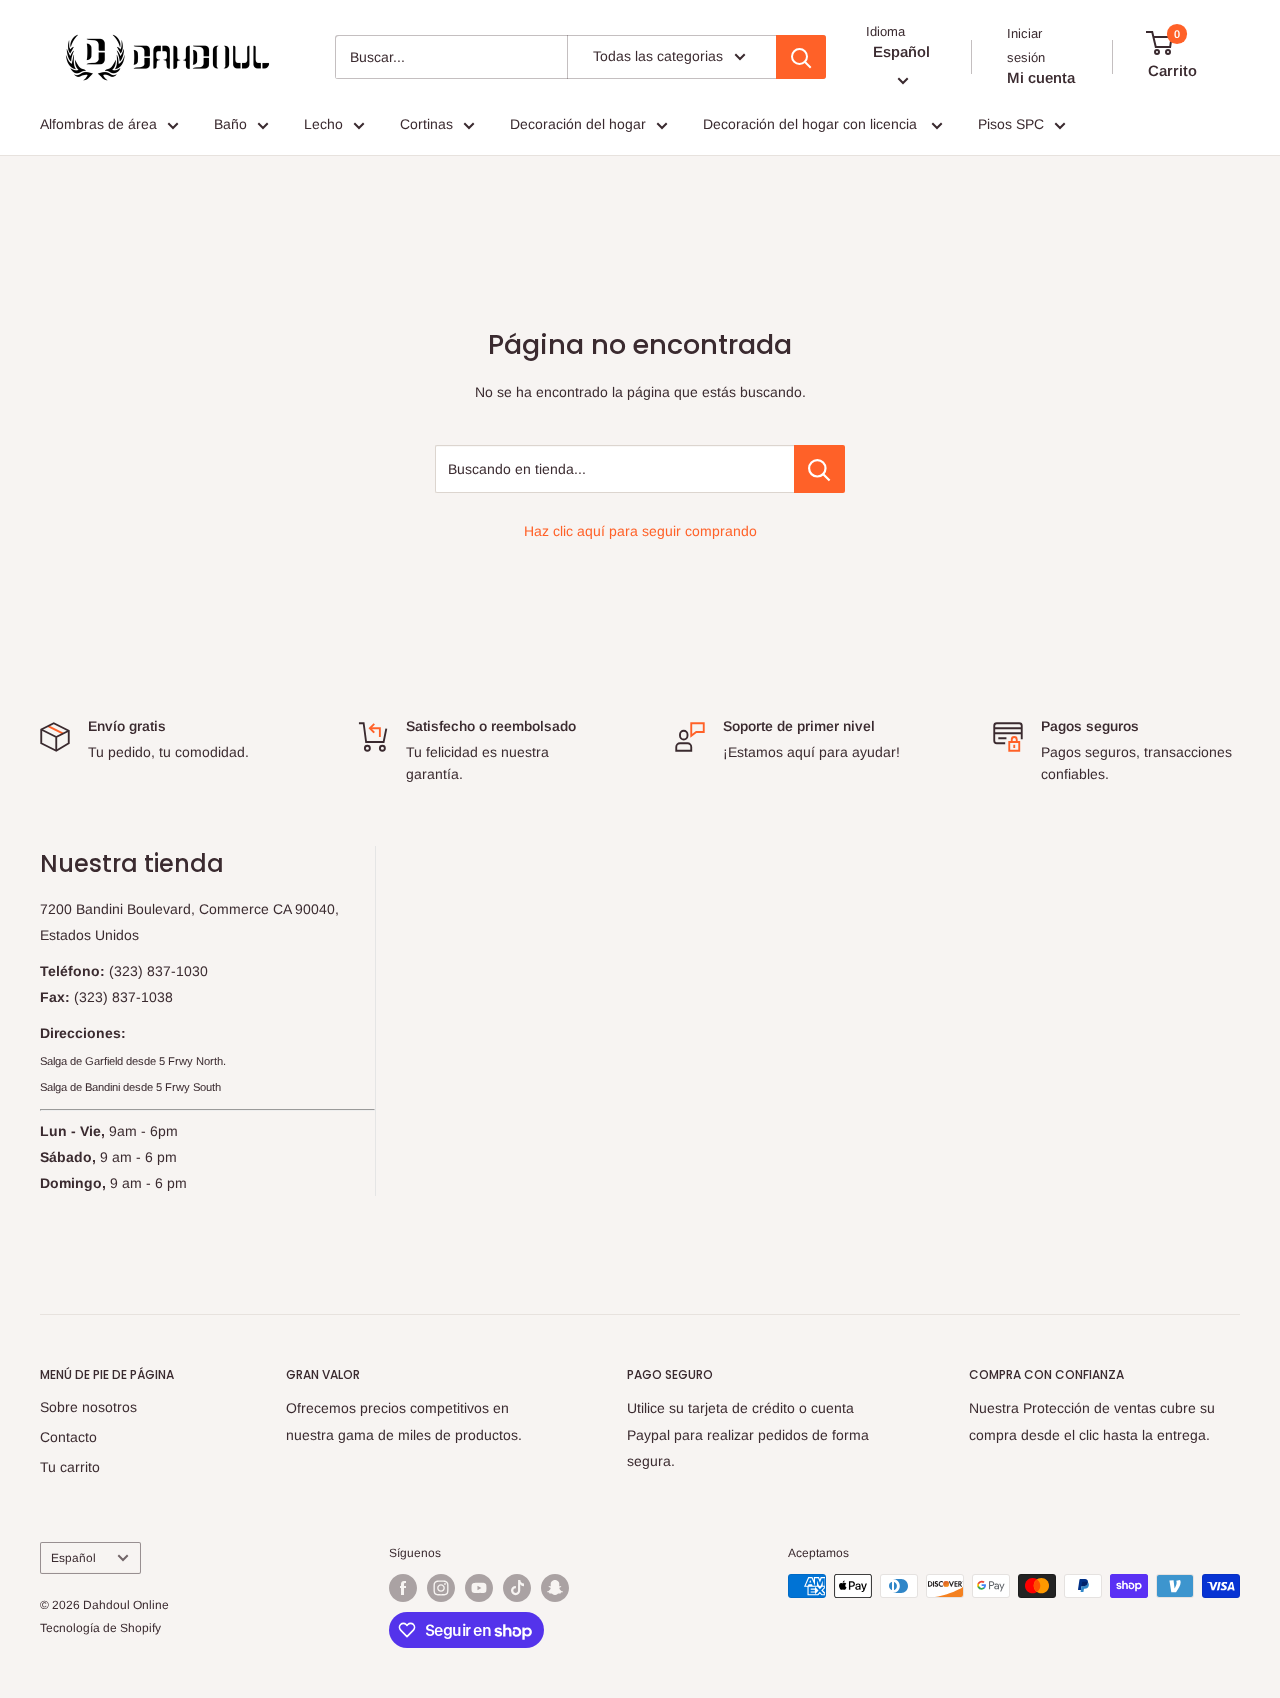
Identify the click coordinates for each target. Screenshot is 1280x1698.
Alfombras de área (98, 124)
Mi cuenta (1041, 77)
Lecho (323, 124)
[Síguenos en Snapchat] (555, 1588)
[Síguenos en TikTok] (517, 1588)
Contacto (68, 1437)
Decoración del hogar (578, 124)
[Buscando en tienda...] (819, 469)
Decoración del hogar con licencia (812, 124)
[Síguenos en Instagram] (441, 1588)
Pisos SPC (1011, 124)
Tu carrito (70, 1467)
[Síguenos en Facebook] (403, 1588)
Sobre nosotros (88, 1407)
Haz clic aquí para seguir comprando (640, 531)
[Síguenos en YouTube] (479, 1588)
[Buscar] (801, 57)
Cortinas (426, 124)
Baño (230, 124)
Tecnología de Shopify (100, 1628)
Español (73, 1558)
